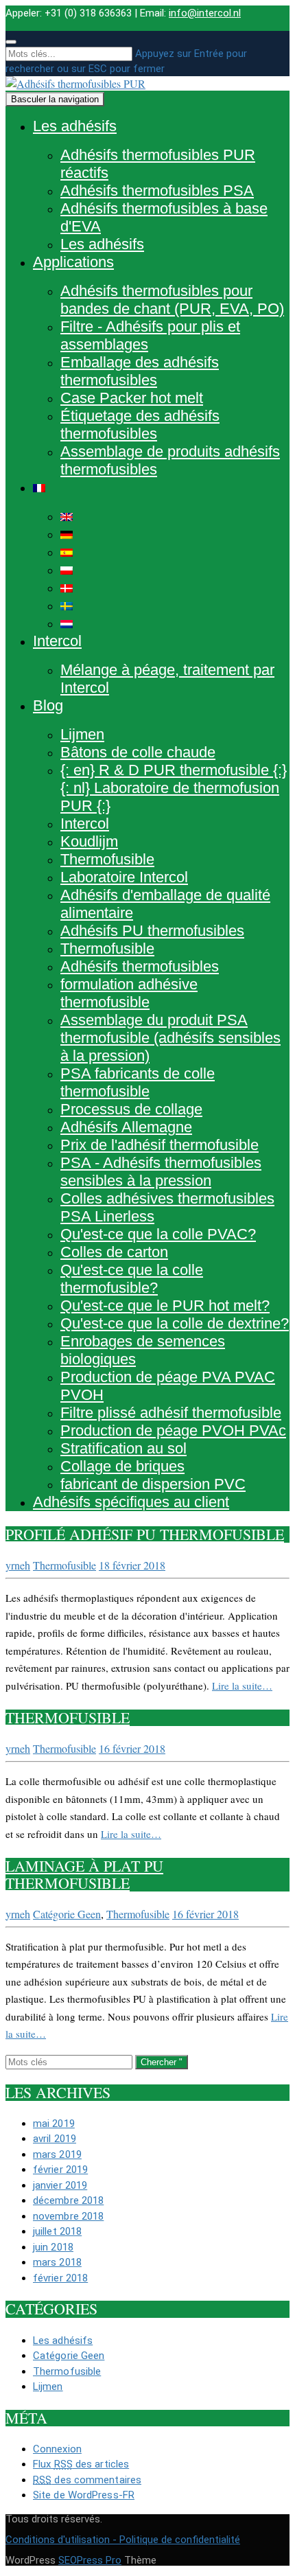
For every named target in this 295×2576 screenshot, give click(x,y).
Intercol (57, 641)
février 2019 (60, 2170)
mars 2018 (57, 2262)
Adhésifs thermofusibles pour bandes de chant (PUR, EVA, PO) (172, 300)
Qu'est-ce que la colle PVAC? (158, 1234)
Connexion (57, 2449)
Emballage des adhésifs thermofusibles (140, 371)
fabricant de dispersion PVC (153, 1484)
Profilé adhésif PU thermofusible (145, 1534)
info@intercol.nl (205, 13)
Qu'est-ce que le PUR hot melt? (165, 1306)
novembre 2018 (68, 2216)
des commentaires (87, 2480)
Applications (73, 262)
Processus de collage (131, 1109)
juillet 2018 (57, 2231)
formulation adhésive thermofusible (129, 993)
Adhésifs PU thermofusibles (152, 931)
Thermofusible (107, 859)
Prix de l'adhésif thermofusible (160, 1145)
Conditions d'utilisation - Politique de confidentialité (123, 2540)
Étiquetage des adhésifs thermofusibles (140, 425)
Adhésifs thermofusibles (140, 966)
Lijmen (82, 734)
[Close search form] (11, 42)
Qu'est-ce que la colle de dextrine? (175, 1323)
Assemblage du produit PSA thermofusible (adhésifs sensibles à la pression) (170, 1038)
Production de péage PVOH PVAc (173, 1430)
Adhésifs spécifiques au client (131, 1502)
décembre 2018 (68, 2200)
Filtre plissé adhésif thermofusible (171, 1413)
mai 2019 (54, 2124)
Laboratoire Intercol (124, 877)
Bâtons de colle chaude (138, 752)
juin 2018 (53, 2247)
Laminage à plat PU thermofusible (84, 1874)
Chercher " (162, 2062)
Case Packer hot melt (132, 398)
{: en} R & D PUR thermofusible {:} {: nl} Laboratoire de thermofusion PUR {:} (174, 788)
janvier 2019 (60, 2185)
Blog (48, 705)
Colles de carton (114, 1252)
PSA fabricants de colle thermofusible (138, 1082)
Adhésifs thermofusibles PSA (157, 191)
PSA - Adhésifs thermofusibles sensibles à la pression (161, 1172)
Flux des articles (81, 2464)
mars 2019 (57, 2154)
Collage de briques (122, 1466)
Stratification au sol (123, 1448)
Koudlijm (89, 841)
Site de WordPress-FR (84, 2495)
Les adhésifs (75, 126)
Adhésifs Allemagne (126, 1127)
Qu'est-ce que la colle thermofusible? (132, 1279)
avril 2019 (55, 2139)
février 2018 (60, 2278)
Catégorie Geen (67, 1914)
